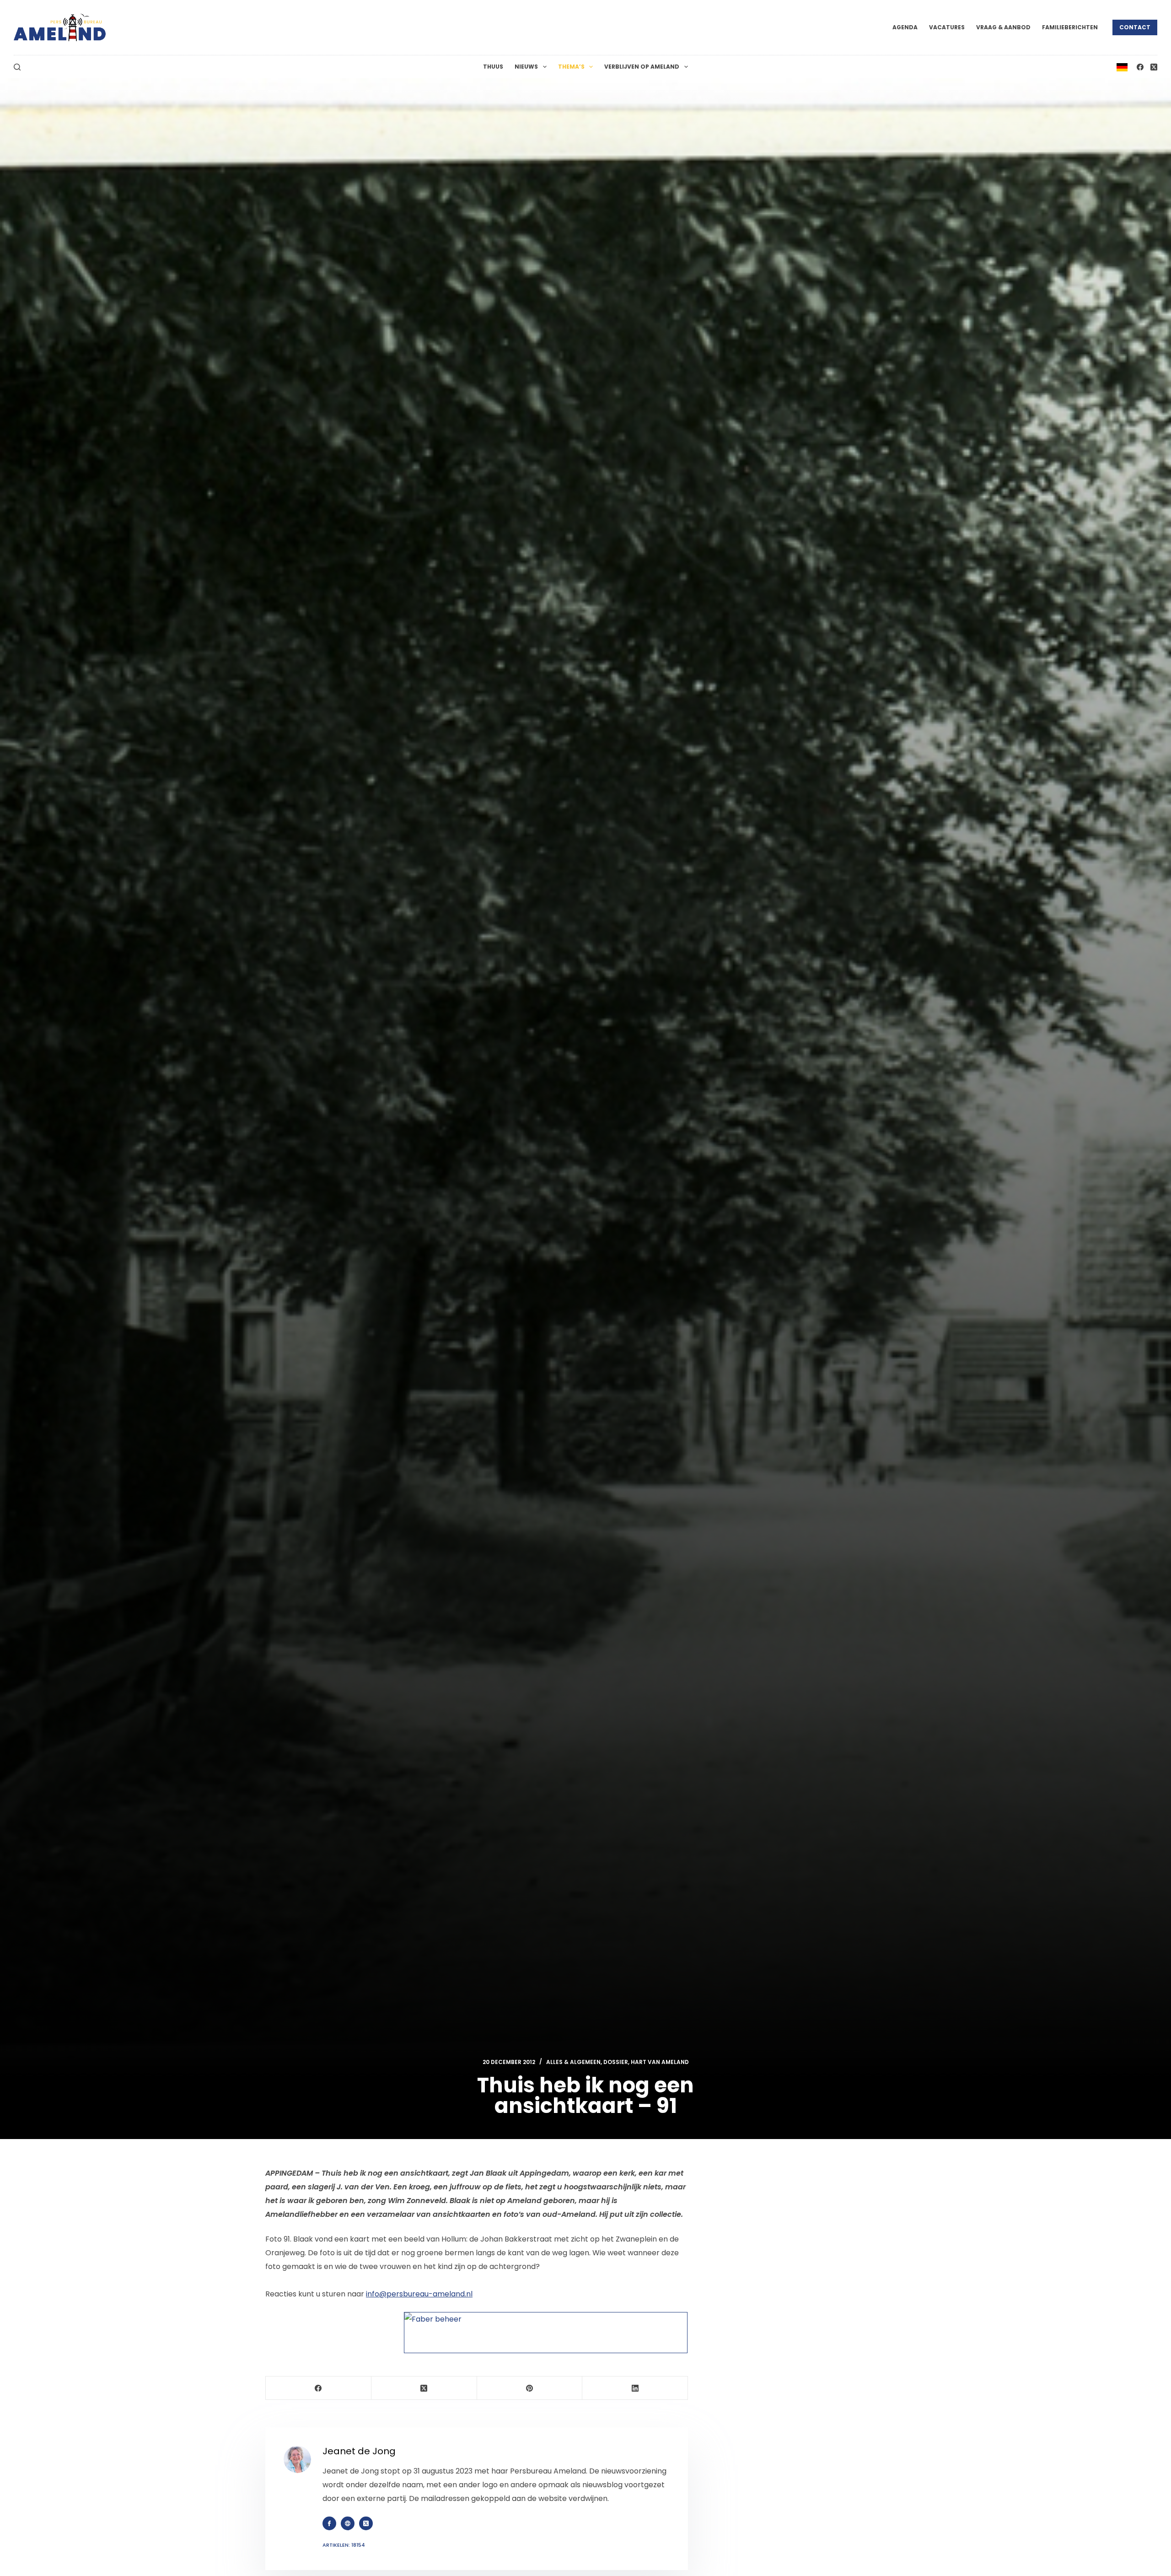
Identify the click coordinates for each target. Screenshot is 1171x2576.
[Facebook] (1140, 67)
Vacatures (947, 27)
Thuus (493, 67)
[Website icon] (348, 2523)
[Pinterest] (530, 2388)
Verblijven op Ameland (642, 67)
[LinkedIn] (635, 2388)
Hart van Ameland (660, 2062)
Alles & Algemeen (573, 2062)
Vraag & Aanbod (1003, 27)
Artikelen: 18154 (344, 2545)
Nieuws (526, 67)
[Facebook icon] (329, 2523)
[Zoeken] (17, 67)
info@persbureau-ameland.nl (419, 2294)
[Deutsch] (1122, 67)
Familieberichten (1070, 27)
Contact (1135, 27)
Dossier (616, 2062)
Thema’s (571, 67)
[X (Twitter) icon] (366, 2523)
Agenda (905, 27)
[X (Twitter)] (1154, 67)
